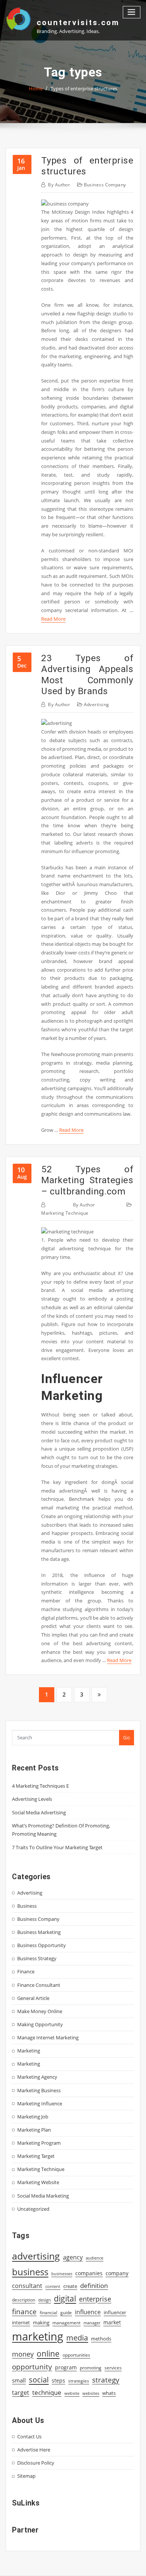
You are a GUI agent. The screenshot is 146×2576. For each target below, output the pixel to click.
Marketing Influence (40, 2103)
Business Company (105, 185)
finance (24, 2311)
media (77, 2337)
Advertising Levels (32, 1799)
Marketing (29, 2051)
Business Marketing (39, 1932)
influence (88, 2312)
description (24, 2300)
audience (95, 2258)
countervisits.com (78, 23)
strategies (79, 2381)
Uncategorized (33, 2209)
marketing (38, 2336)
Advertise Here (34, 2450)
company (117, 2273)
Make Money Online (40, 2011)
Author (59, 185)
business (30, 2272)
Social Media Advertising (39, 1812)
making (41, 2322)
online (48, 2353)
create (70, 2286)
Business (27, 1906)
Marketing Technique (65, 1213)
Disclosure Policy (36, 2463)
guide (66, 2313)
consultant (27, 2286)
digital (65, 2298)
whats (109, 2393)
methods (101, 2339)
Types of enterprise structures (84, 89)
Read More (53, 619)
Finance (26, 1971)
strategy (106, 2380)
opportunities (76, 2355)
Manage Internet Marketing (48, 2037)
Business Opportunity (42, 1945)
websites (91, 2393)
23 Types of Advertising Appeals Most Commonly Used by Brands (87, 674)
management (66, 2323)
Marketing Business (39, 2090)
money (23, 2354)
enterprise (95, 2299)
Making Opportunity (40, 2024)
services (113, 2368)
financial (48, 2313)
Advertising (97, 704)
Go (127, 1737)
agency (73, 2257)
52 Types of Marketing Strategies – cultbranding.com (87, 1180)
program (66, 2367)
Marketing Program (39, 2143)
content (53, 2286)
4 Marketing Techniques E (40, 1786)
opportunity (32, 2367)
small (19, 2380)
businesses (62, 2274)
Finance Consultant (39, 1985)
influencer (115, 2312)
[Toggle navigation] (132, 12)
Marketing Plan (34, 2130)
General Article (33, 1998)
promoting (91, 2368)
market (112, 2322)
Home (36, 89)
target (21, 2393)
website (72, 2393)
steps (58, 2380)
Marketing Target (36, 2156)
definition (94, 2286)
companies (89, 2273)
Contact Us (29, 2436)
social (39, 2379)
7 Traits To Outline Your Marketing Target (57, 1847)
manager (92, 2323)
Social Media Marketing (43, 2196)
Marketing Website (38, 2182)
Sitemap (26, 2476)
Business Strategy (37, 1958)
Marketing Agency (37, 2077)
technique (47, 2392)
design (45, 2300)
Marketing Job (33, 2117)
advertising (36, 2256)
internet (21, 2322)
